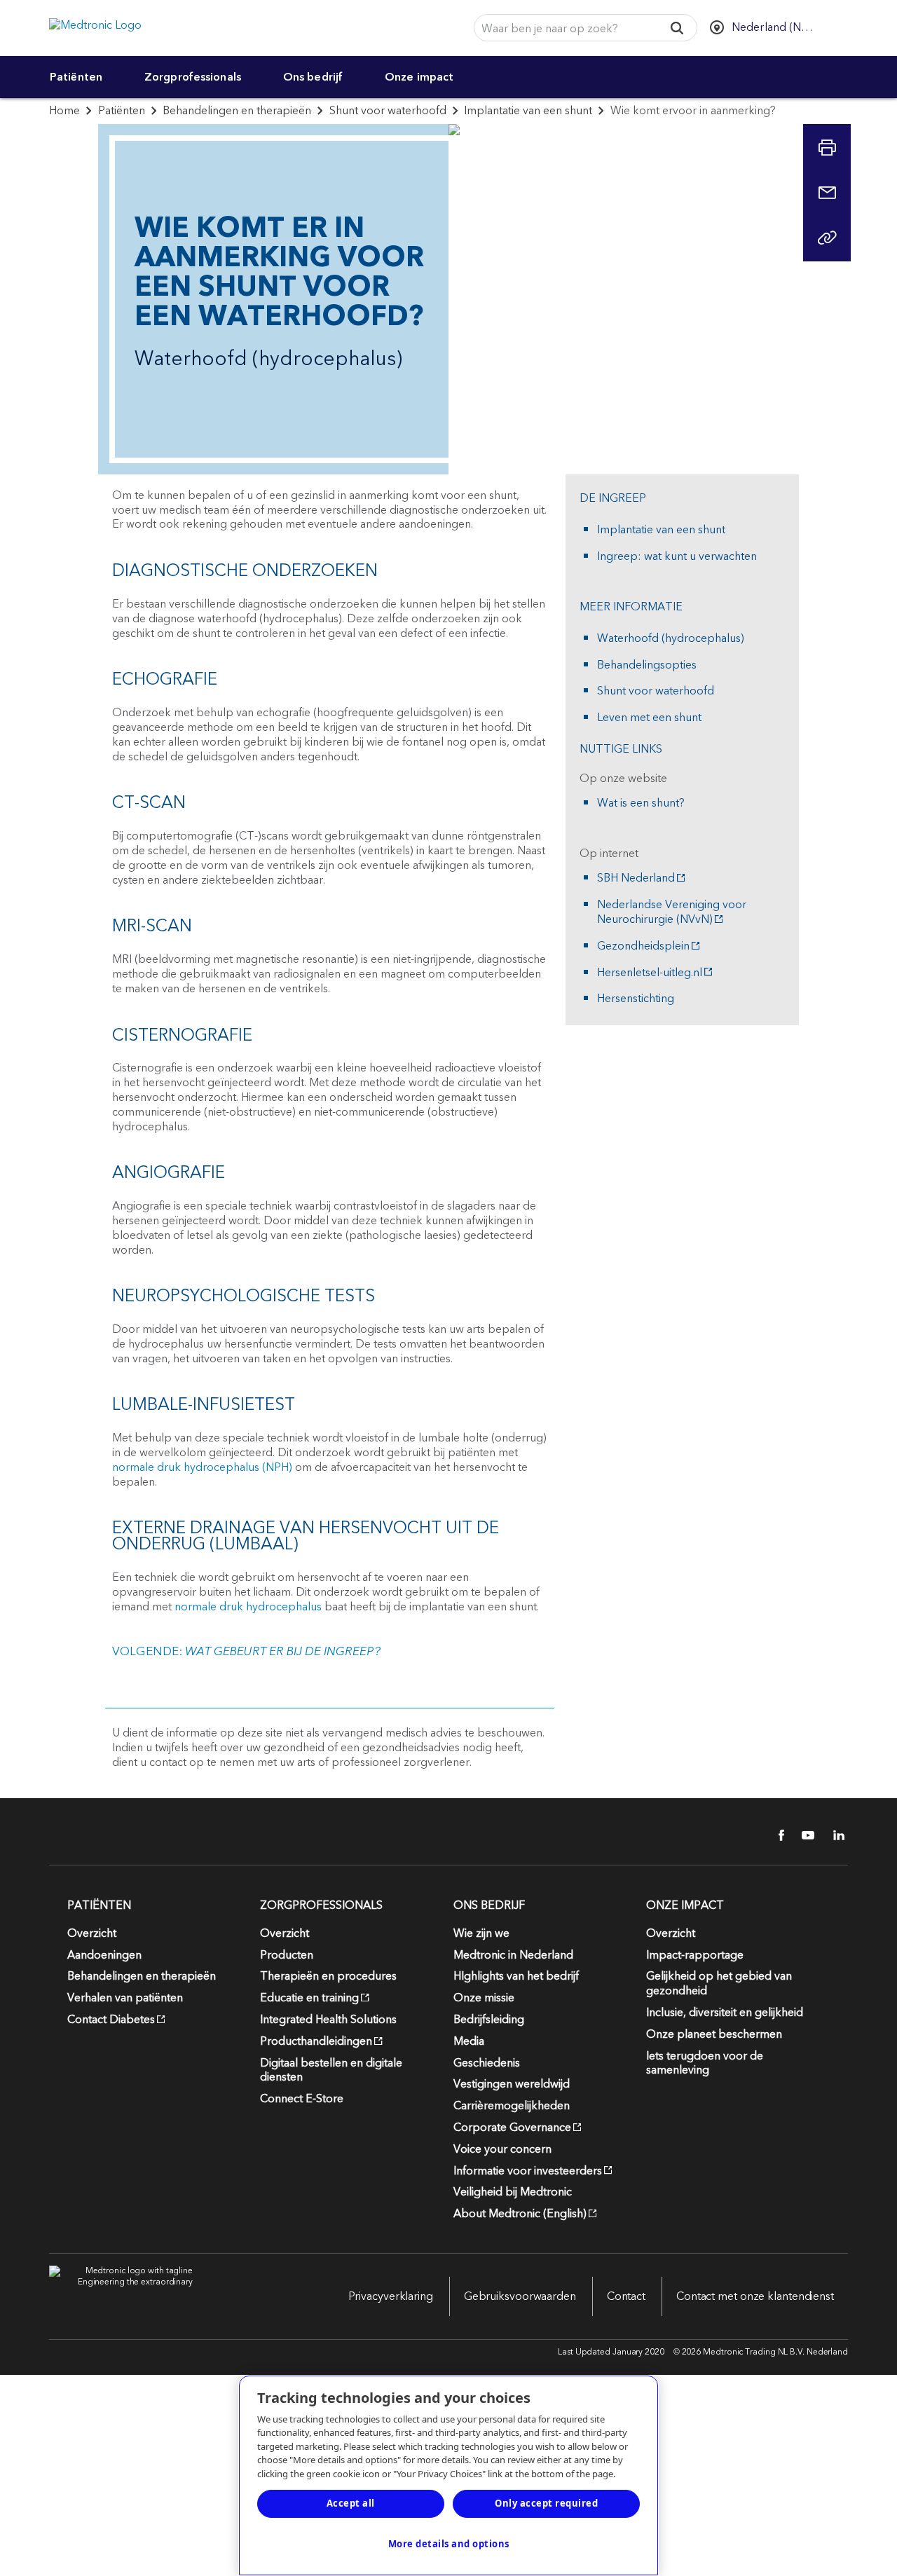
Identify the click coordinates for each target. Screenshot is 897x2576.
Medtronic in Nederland (513, 1955)
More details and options (449, 2544)
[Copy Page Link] (827, 238)
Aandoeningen (104, 1955)
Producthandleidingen (316, 2041)
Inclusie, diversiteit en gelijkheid (725, 2013)
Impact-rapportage (695, 1955)
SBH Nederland (636, 878)
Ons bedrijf (313, 77)
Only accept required (546, 2503)
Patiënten (76, 77)
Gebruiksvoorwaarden (520, 2296)
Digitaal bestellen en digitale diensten (331, 2070)
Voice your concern (502, 2149)
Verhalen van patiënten (125, 1998)
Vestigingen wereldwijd (512, 2084)
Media (469, 2041)
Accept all (351, 2503)
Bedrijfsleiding (489, 2020)
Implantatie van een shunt (528, 111)
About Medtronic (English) (520, 2214)
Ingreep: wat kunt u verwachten (677, 557)
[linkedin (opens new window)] (834, 1835)
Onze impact (419, 77)
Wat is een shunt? (641, 803)
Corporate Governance (512, 2128)
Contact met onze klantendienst (755, 2296)
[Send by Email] (827, 193)
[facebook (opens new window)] (774, 1835)
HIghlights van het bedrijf (516, 1976)
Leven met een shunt (649, 718)
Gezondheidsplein (643, 946)
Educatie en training (309, 1998)
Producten (287, 1955)
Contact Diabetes (111, 2020)
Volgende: (246, 1652)
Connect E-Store (302, 2099)
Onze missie (484, 1998)
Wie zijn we (481, 1933)
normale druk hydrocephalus (248, 1607)
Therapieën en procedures (328, 1976)
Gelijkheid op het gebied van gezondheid (719, 1984)
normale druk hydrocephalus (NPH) (202, 1467)
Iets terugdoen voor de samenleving (705, 2063)
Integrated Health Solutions (328, 2020)
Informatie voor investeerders (528, 2171)
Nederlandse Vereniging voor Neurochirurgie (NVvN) (672, 912)
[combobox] (564, 28)
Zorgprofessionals (193, 77)
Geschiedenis (487, 2063)
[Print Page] (827, 148)
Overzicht (92, 1933)
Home (64, 111)
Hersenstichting (636, 999)
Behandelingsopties (647, 665)
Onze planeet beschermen (714, 2034)
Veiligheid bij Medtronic (513, 2192)
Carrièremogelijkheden (512, 2106)
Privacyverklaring (391, 2296)
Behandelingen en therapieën (237, 111)
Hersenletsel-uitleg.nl (650, 973)
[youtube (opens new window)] (804, 1835)
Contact (626, 2296)
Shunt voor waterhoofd (388, 111)
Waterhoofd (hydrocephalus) (671, 639)
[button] (677, 28)
